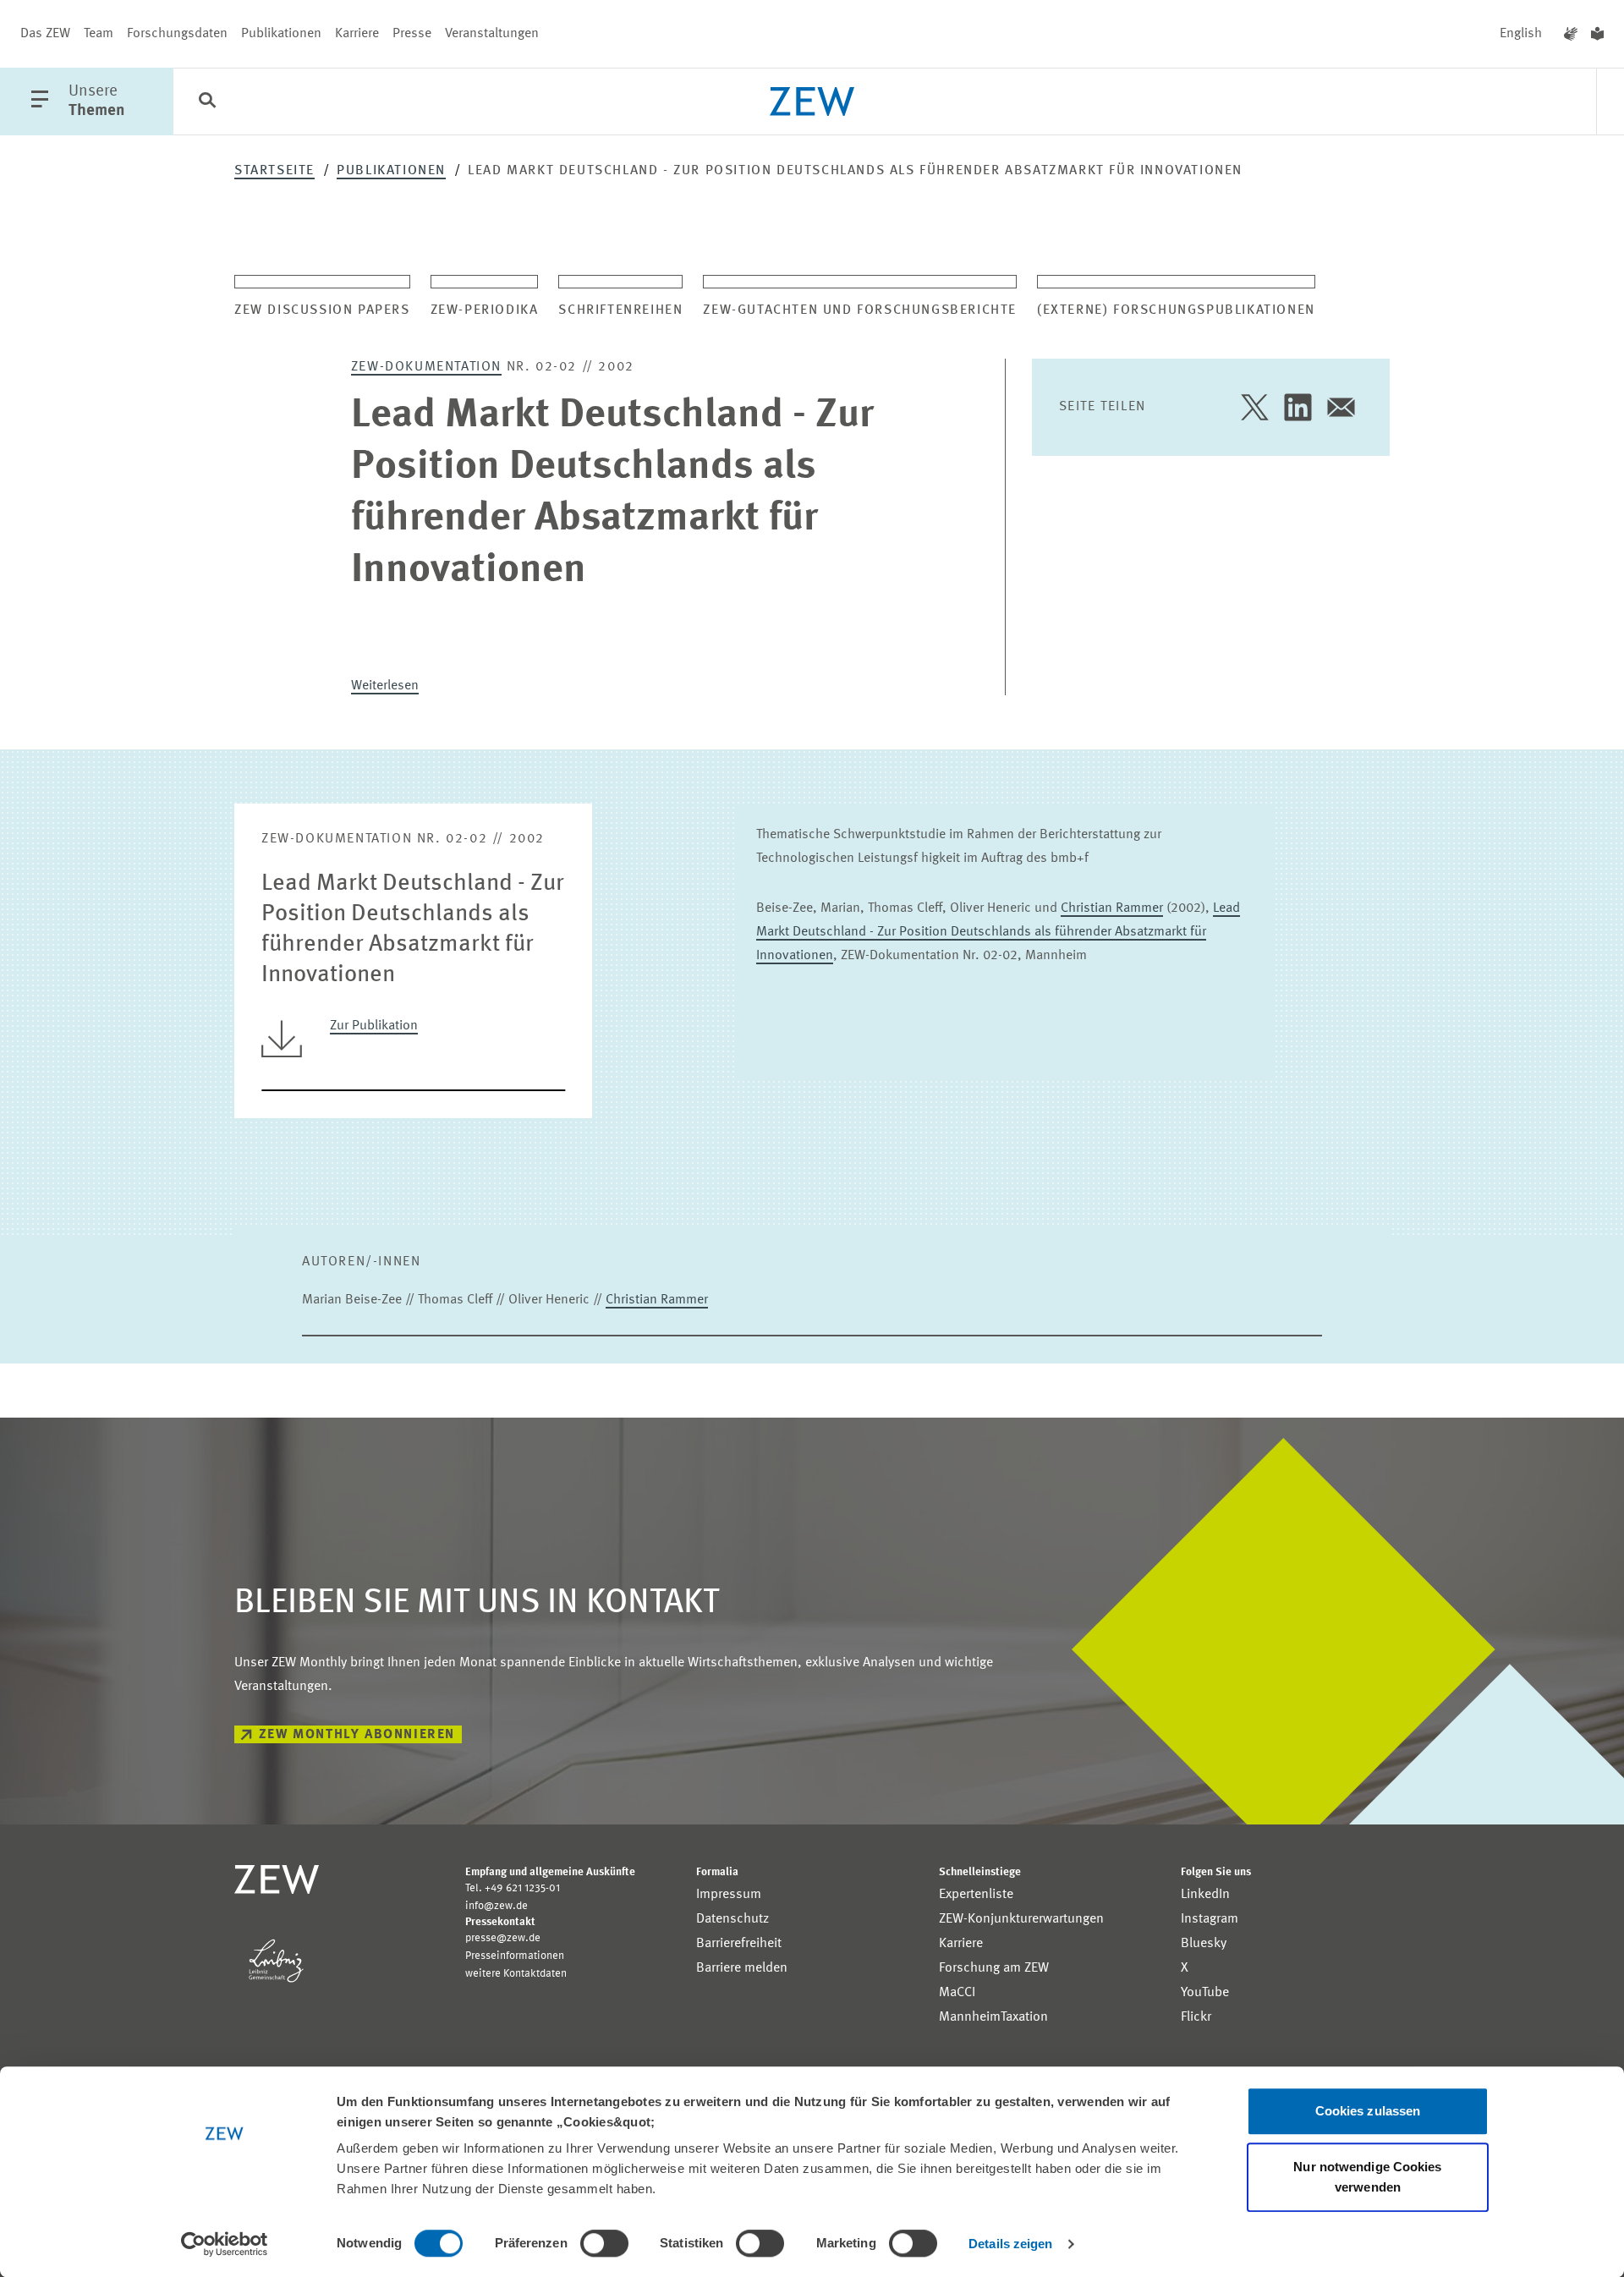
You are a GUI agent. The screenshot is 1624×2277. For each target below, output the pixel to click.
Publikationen (281, 34)
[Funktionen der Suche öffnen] (207, 102)
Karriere (357, 34)
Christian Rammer (1112, 908)
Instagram (1210, 1919)
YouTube (1205, 1993)
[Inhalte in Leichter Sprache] (1597, 34)
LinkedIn (1205, 1895)
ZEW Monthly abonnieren (357, 1735)
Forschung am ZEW (994, 1968)
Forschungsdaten (177, 34)
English (1521, 34)
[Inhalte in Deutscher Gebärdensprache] (1571, 34)
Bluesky (1204, 1944)
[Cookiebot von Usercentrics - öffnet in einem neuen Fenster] (225, 2244)
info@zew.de (497, 1906)
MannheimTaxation (993, 2017)
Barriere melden (742, 1968)
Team (99, 34)
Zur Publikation (374, 1026)
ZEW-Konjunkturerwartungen (1021, 1919)
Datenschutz (732, 1919)
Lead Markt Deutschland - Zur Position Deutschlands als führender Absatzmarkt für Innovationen (998, 932)
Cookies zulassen (1368, 2111)
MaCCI (957, 1993)
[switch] (604, 2243)
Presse (412, 34)
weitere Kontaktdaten (516, 1974)
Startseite (274, 171)
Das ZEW (45, 34)
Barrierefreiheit (739, 1944)
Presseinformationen (515, 1956)
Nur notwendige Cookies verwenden (1367, 2177)
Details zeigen (1010, 2244)
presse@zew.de (503, 1938)
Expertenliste (976, 1895)
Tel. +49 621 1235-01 (513, 1888)
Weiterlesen (385, 686)
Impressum (729, 1895)
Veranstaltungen (492, 34)
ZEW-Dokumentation (426, 367)
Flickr (1196, 2017)
